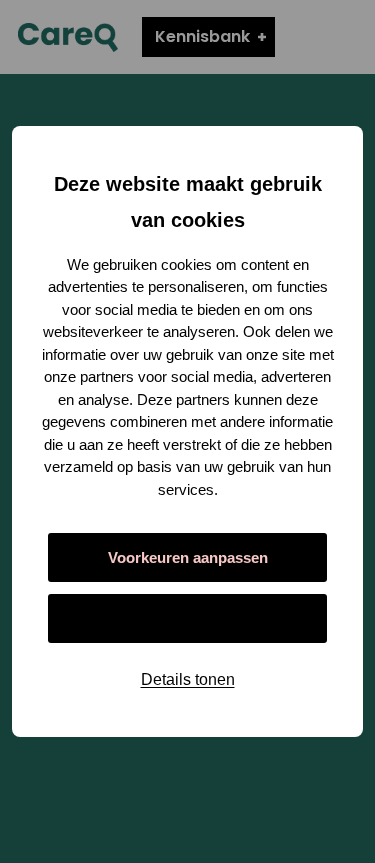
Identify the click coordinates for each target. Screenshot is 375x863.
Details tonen (188, 679)
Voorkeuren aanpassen (188, 557)
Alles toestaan (187, 618)
